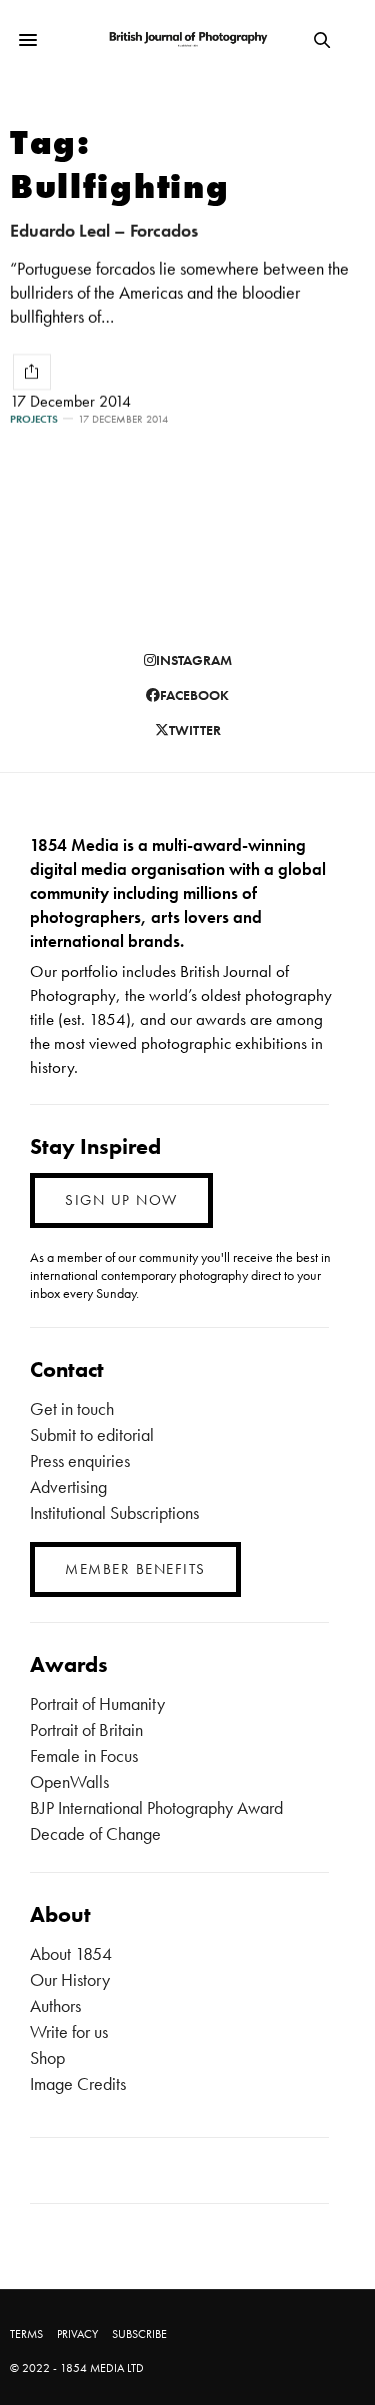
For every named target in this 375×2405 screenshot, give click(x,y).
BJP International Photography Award (156, 1807)
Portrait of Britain (86, 1729)
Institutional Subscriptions (114, 1512)
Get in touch (72, 1408)
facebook (194, 695)
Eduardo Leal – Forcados (104, 230)
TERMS (26, 2334)
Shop (47, 2057)
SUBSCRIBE (139, 2334)
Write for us (69, 2031)
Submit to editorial (92, 1434)
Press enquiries (80, 1460)
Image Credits (78, 2083)
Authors (55, 2005)
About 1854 (71, 1953)
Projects (34, 419)
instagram (194, 660)
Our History (70, 1979)
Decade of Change (95, 1833)
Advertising (68, 1486)
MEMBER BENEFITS (135, 1569)
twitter (195, 730)
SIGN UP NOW (121, 1200)
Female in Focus (84, 1755)
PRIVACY (77, 2334)
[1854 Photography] (187, 40)
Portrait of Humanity (97, 1703)
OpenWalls (69, 1781)
